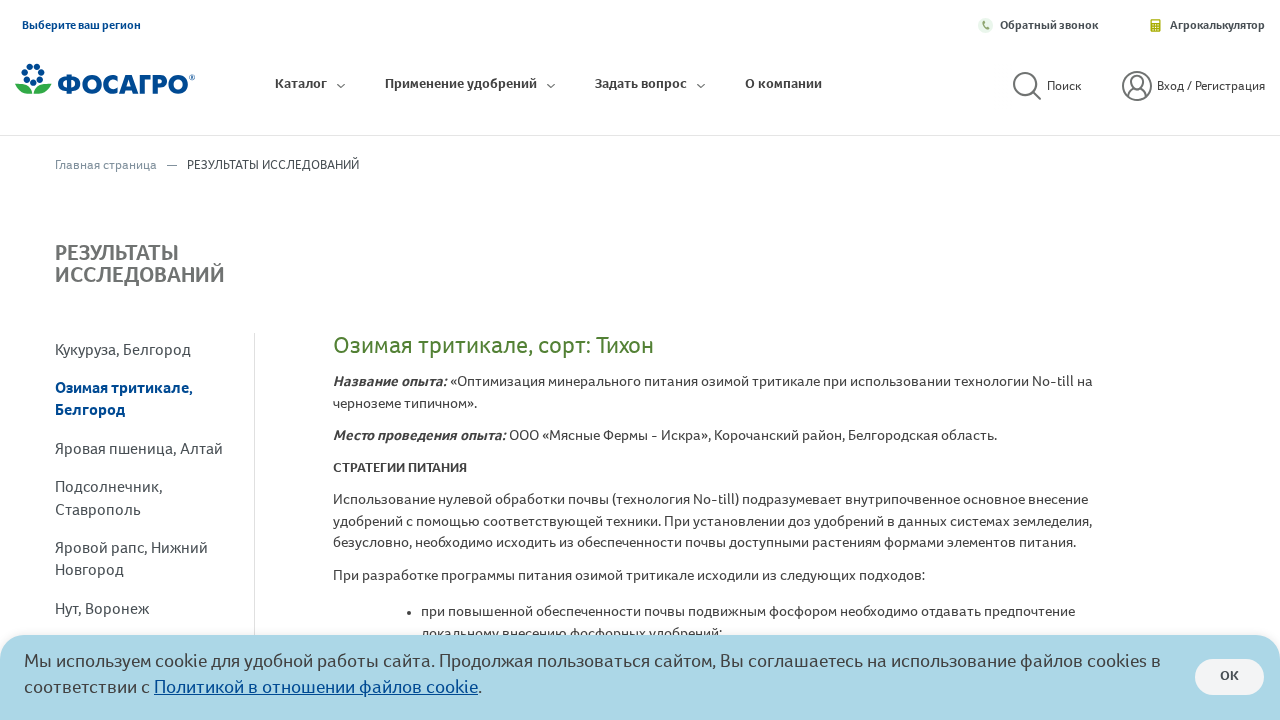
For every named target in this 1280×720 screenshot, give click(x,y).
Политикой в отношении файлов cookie (316, 689)
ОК (1229, 677)
